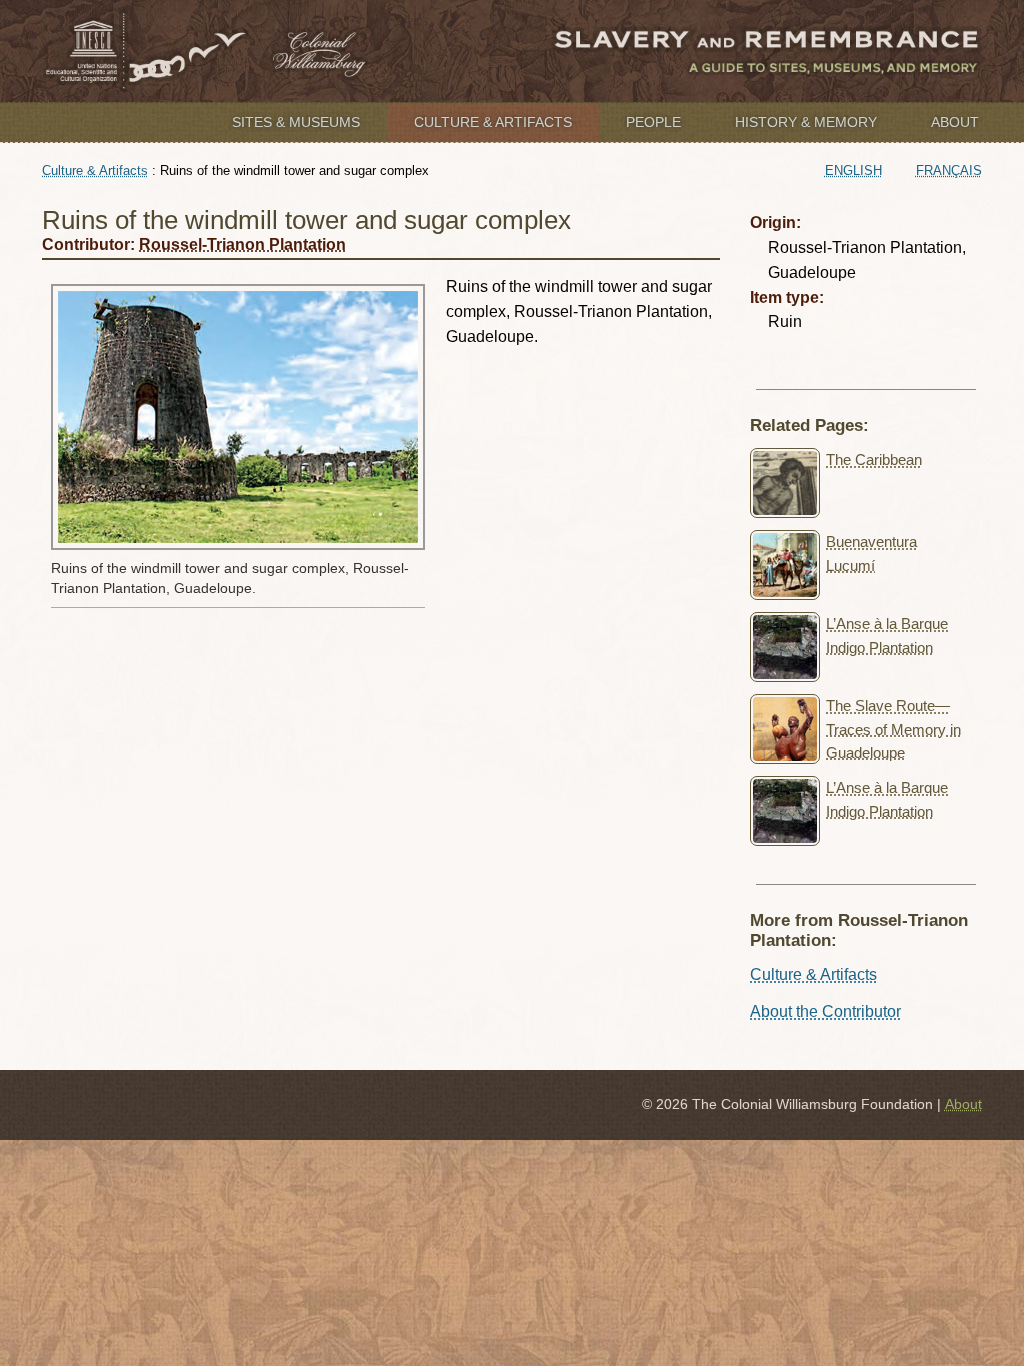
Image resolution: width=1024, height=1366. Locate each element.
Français (949, 170)
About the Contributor (825, 1011)
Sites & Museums (296, 122)
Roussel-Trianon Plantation (242, 244)
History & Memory (806, 122)
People (653, 122)
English (853, 170)
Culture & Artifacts (493, 122)
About (955, 122)
